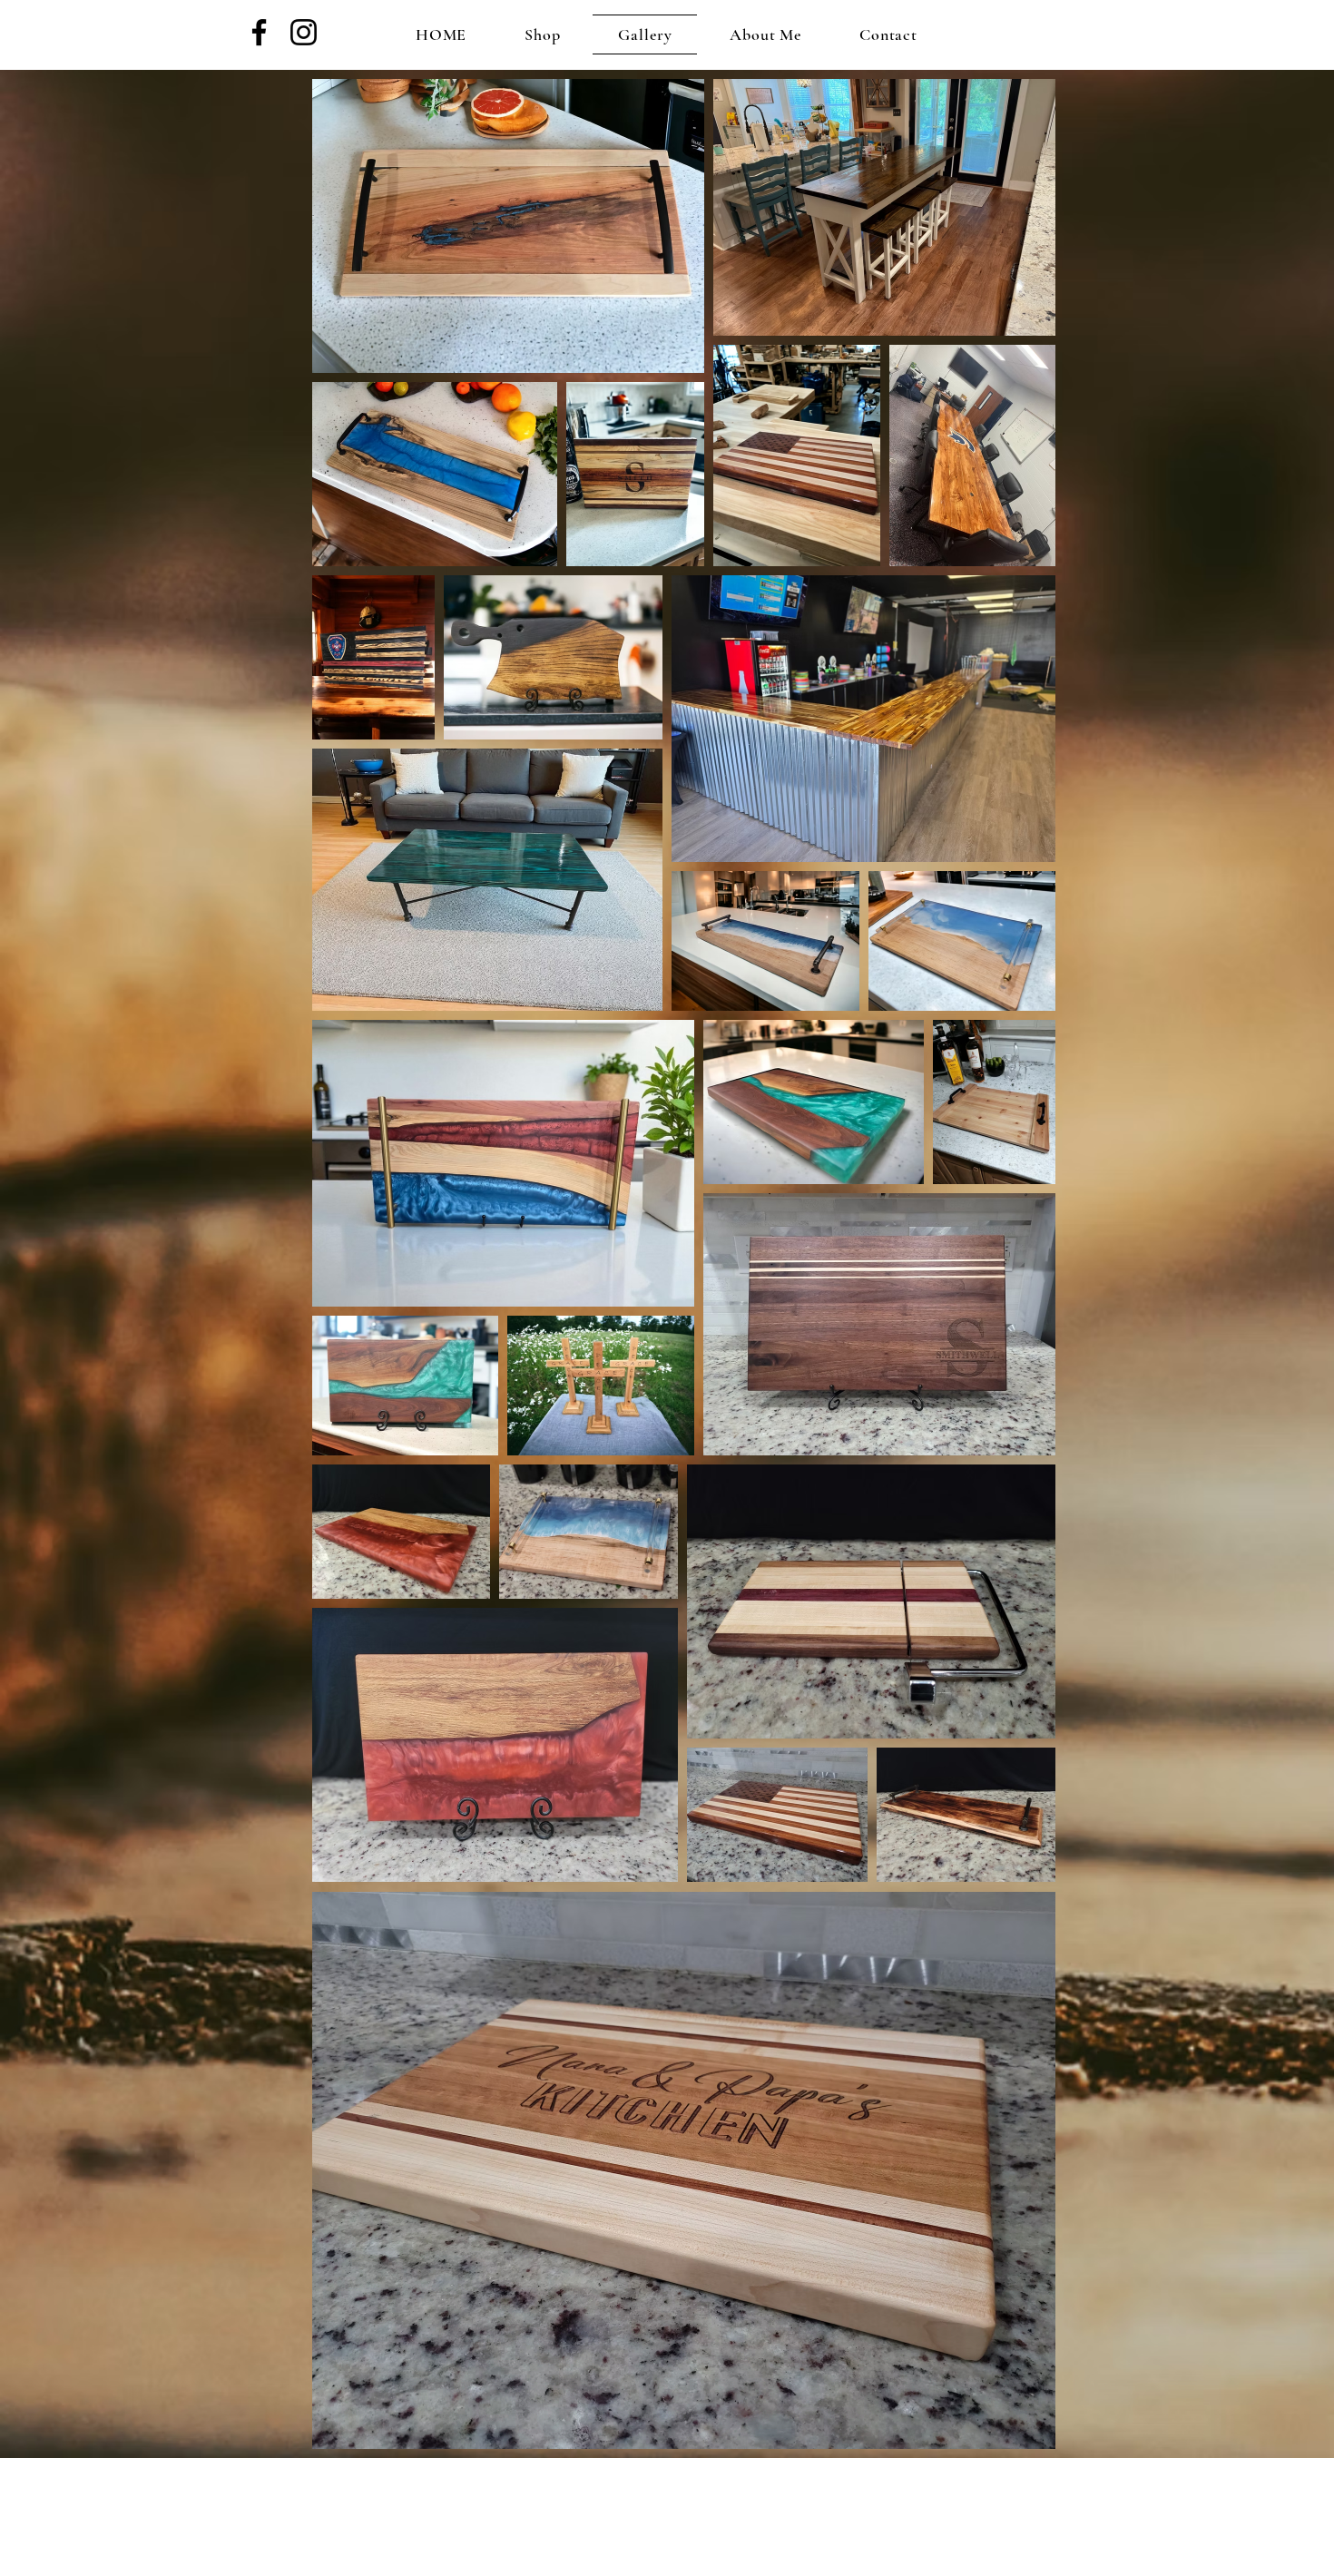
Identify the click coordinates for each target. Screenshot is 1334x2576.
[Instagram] (304, 32)
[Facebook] (259, 32)
